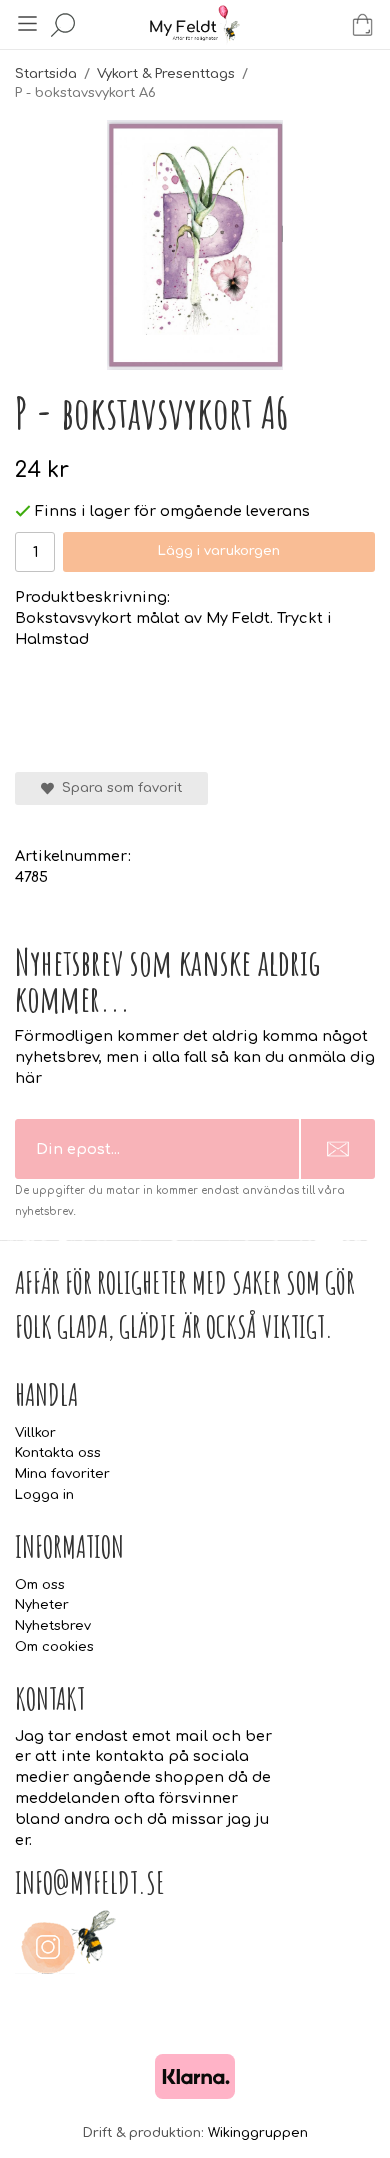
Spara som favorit (118, 788)
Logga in (44, 1495)
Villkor (35, 1433)
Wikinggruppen (258, 2133)
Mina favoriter (62, 1474)
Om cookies (54, 1647)
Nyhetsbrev (53, 1626)
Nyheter (42, 1605)
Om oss (40, 1585)
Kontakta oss (58, 1453)
